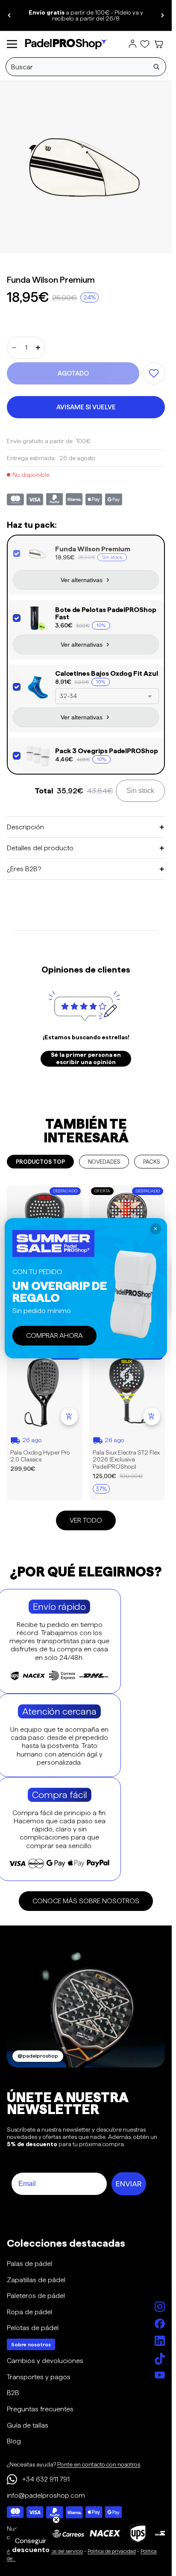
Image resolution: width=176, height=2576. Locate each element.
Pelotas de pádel (33, 2328)
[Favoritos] (145, 44)
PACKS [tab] (151, 1162)
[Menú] (12, 44)
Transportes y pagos (39, 2377)
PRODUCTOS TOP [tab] (40, 1162)
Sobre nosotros (31, 2344)
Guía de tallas (28, 2425)
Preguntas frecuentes (40, 2409)
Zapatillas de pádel (36, 2280)
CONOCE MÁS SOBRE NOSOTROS (86, 1901)
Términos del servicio (59, 2551)
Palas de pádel (29, 2264)
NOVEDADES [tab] (104, 1162)
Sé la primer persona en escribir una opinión (86, 1059)
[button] (31, 2545)
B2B (13, 2393)
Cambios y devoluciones (45, 2361)
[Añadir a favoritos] (154, 373)
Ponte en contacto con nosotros (99, 2464)
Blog (14, 2441)
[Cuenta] (132, 44)
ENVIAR (129, 2184)
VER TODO (86, 1520)
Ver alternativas (82, 580)
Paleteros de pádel (36, 2296)
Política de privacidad (112, 2551)
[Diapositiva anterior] (9, 15)
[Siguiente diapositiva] (162, 15)
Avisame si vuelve (86, 407)
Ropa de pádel (29, 2312)
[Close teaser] (56, 2520)
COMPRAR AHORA (54, 1335)
